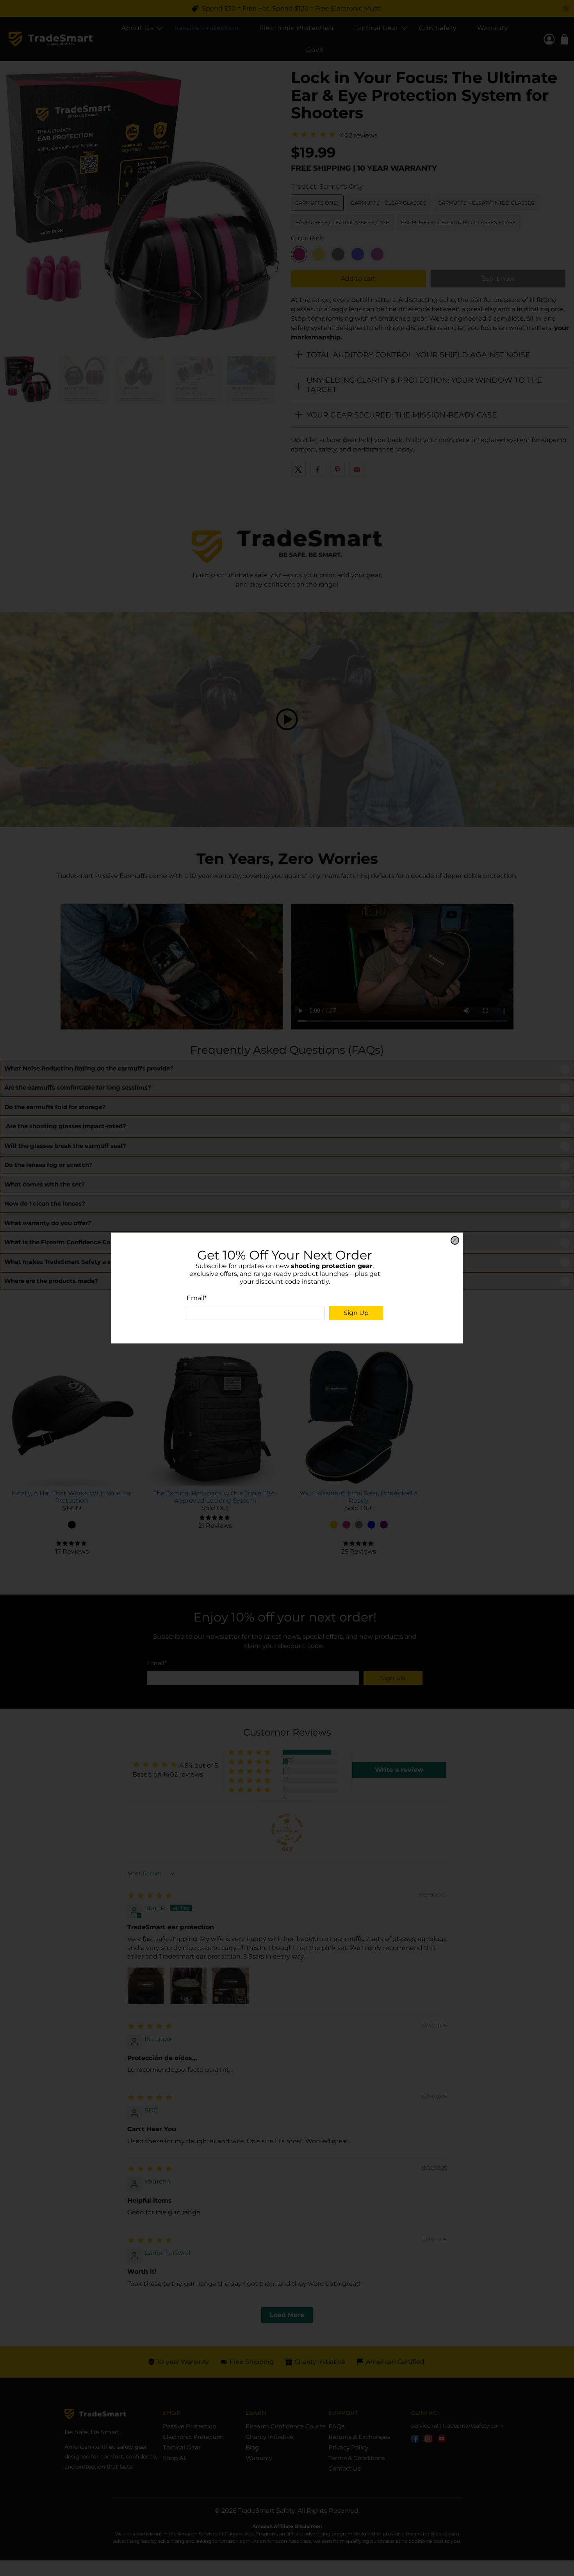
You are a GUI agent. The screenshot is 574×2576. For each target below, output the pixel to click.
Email (197, 1298)
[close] (455, 1240)
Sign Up (356, 1313)
